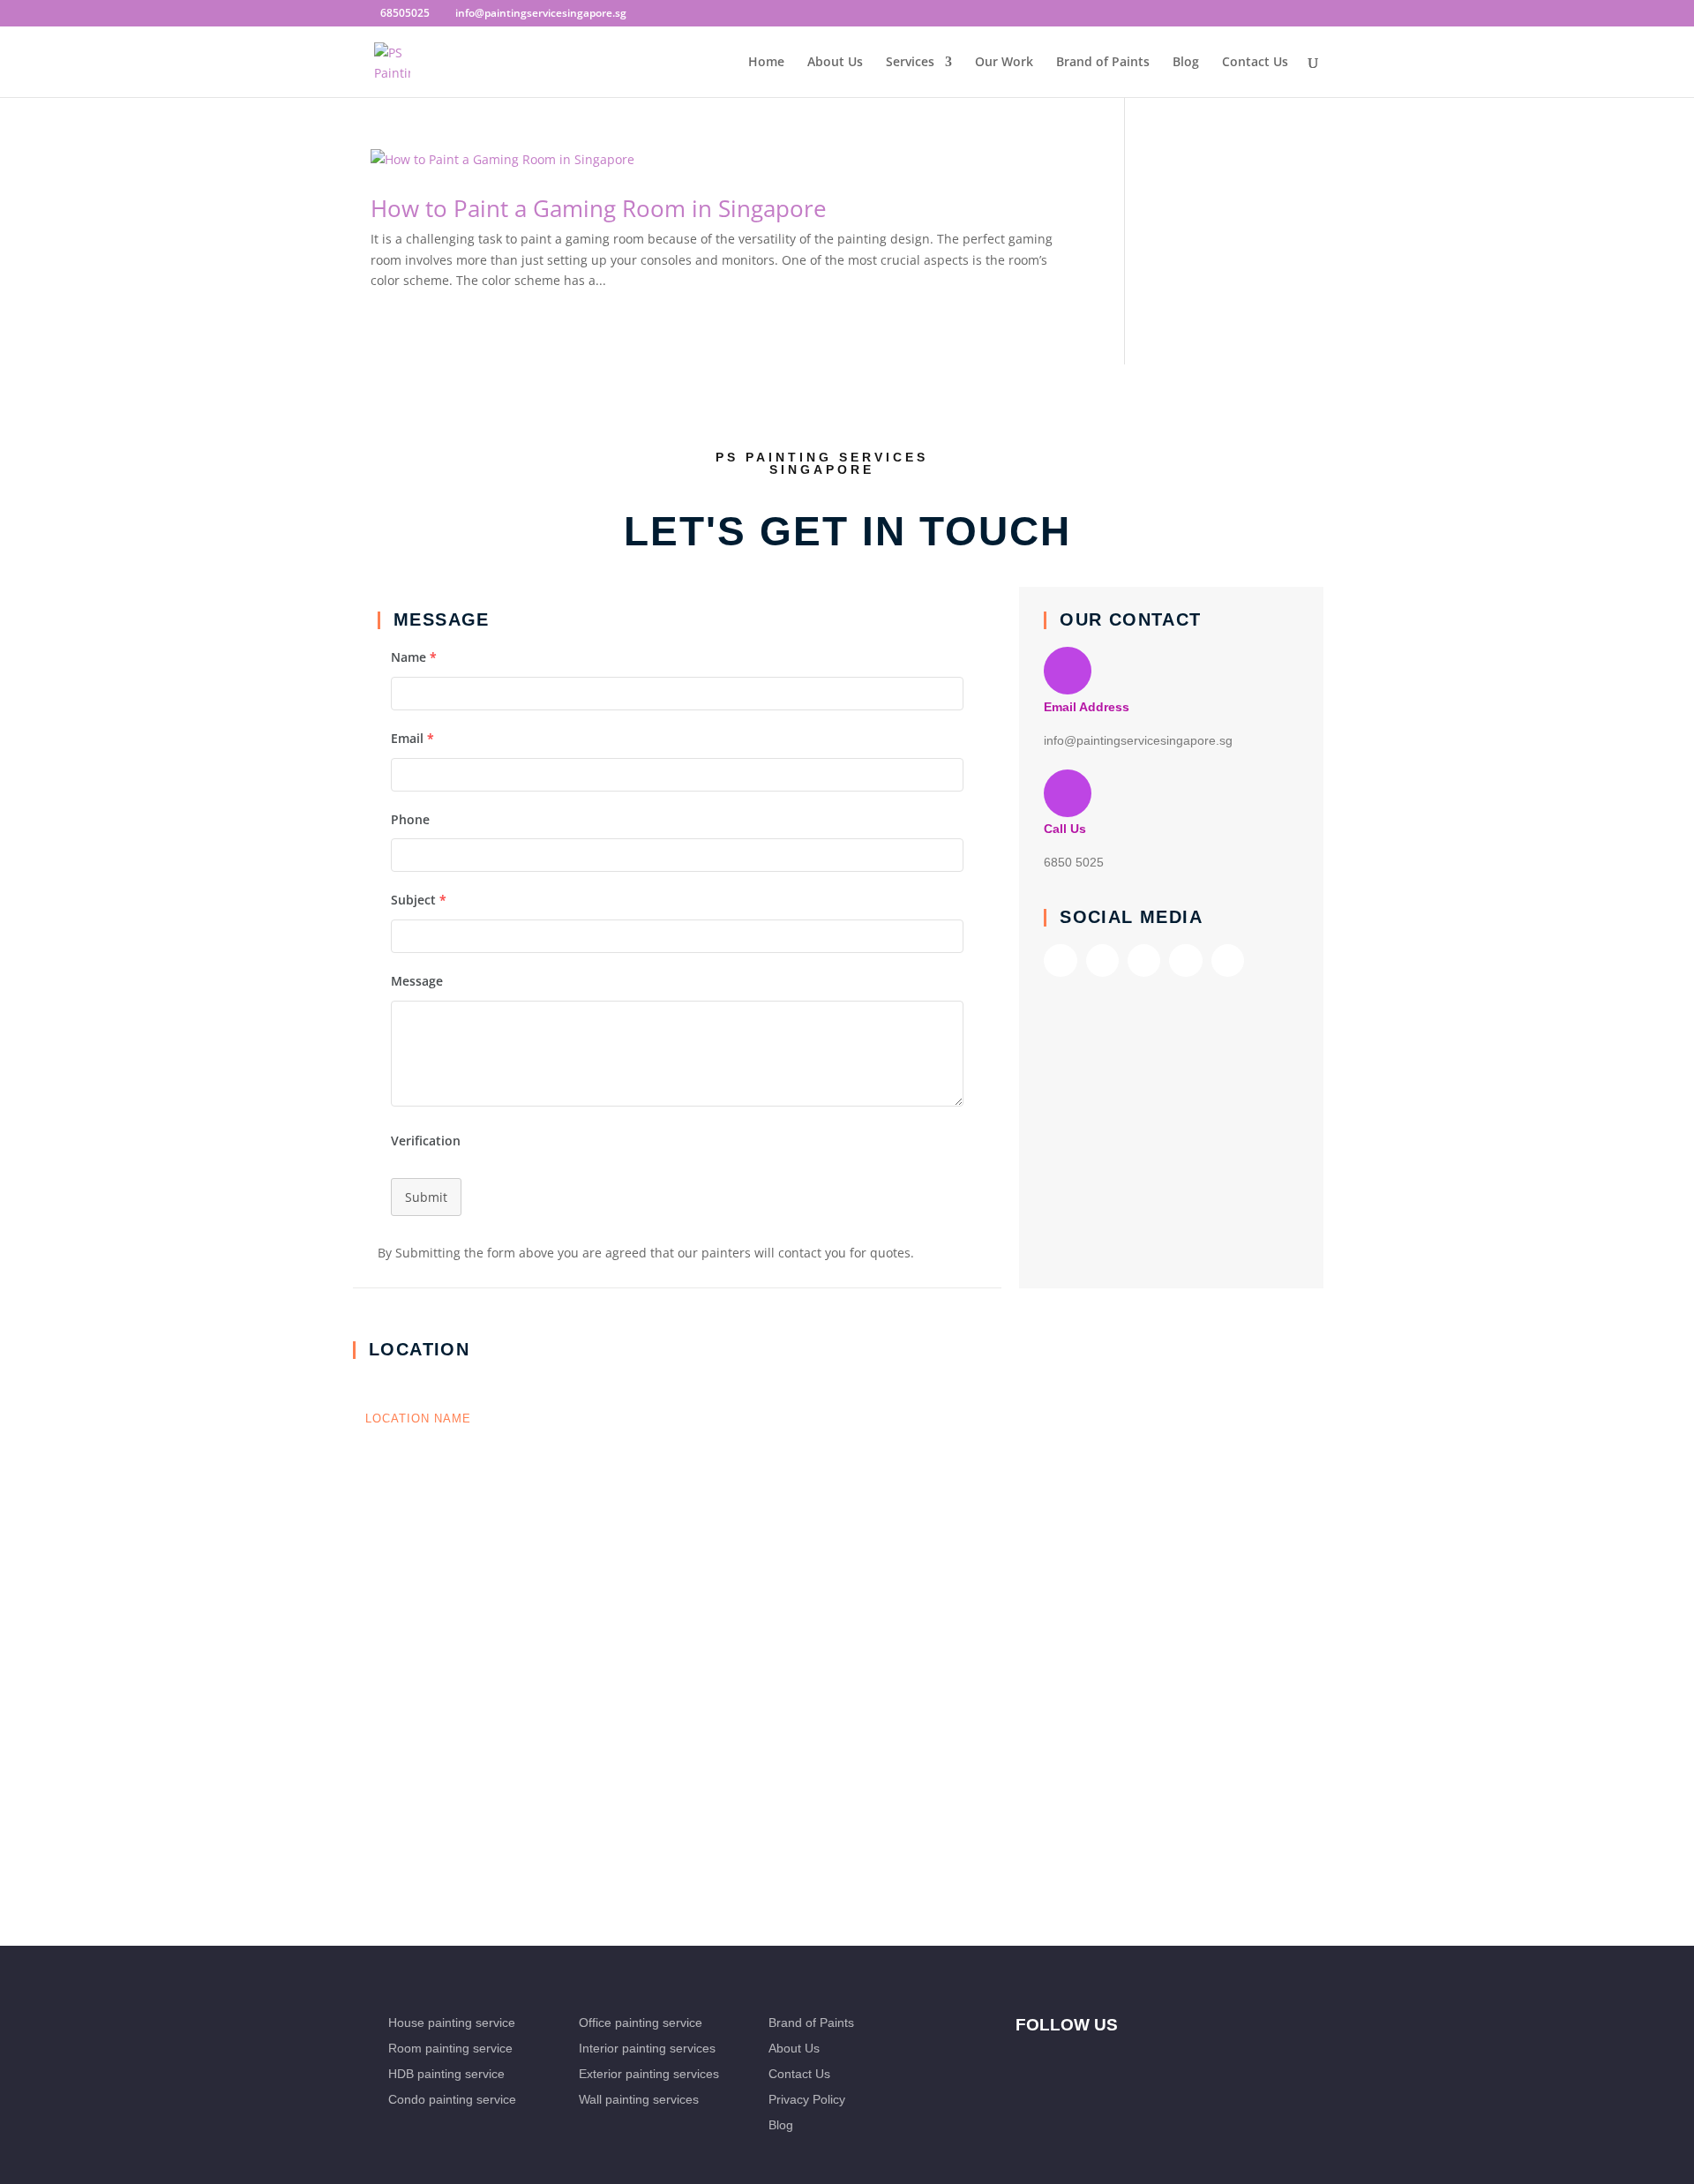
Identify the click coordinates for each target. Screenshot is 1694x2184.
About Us (835, 63)
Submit (426, 1197)
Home (766, 63)
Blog (1186, 63)
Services (910, 63)
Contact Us (1255, 63)
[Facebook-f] (1060, 961)
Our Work (1004, 63)
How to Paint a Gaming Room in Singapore (599, 208)
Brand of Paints (1103, 63)
